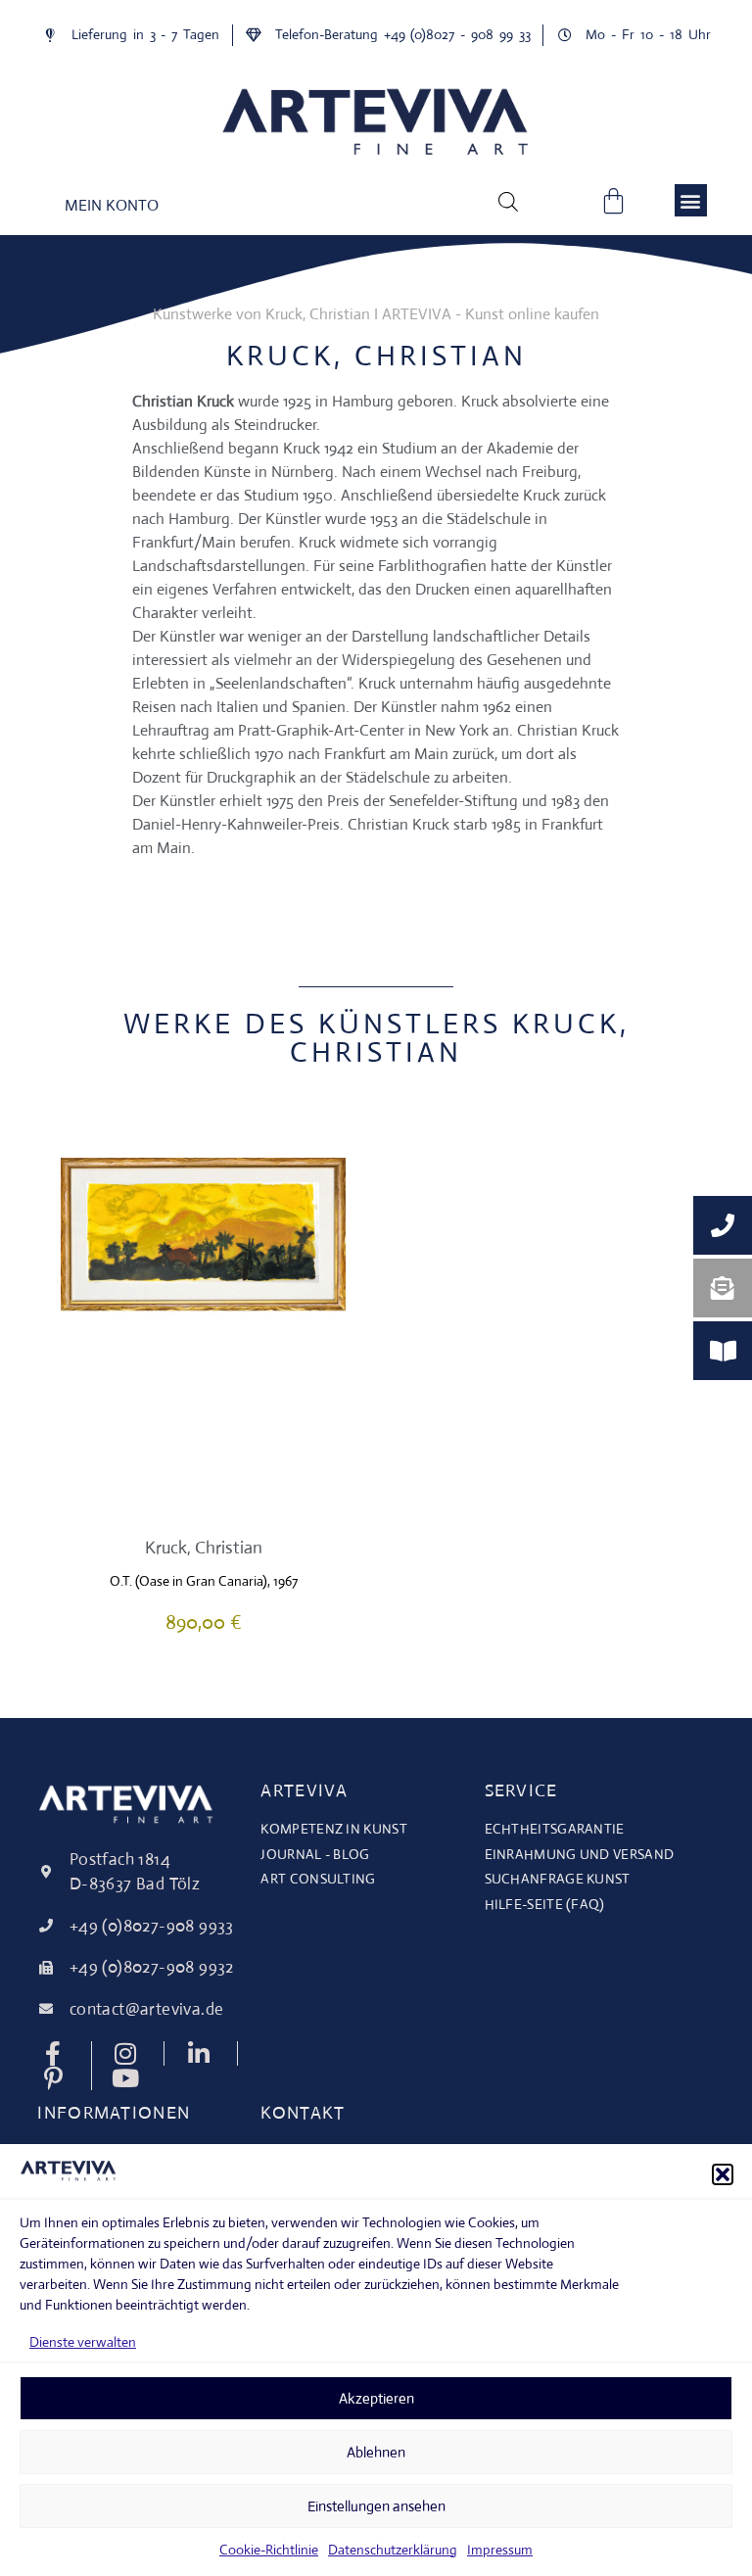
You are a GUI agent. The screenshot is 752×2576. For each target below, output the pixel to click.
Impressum (500, 2550)
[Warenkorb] (613, 200)
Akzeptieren (376, 2398)
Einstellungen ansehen (376, 2506)
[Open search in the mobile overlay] (508, 201)
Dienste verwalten (83, 2342)
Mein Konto (112, 205)
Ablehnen (376, 2452)
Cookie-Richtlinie (269, 2550)
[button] (723, 2174)
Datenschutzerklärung (393, 2550)
